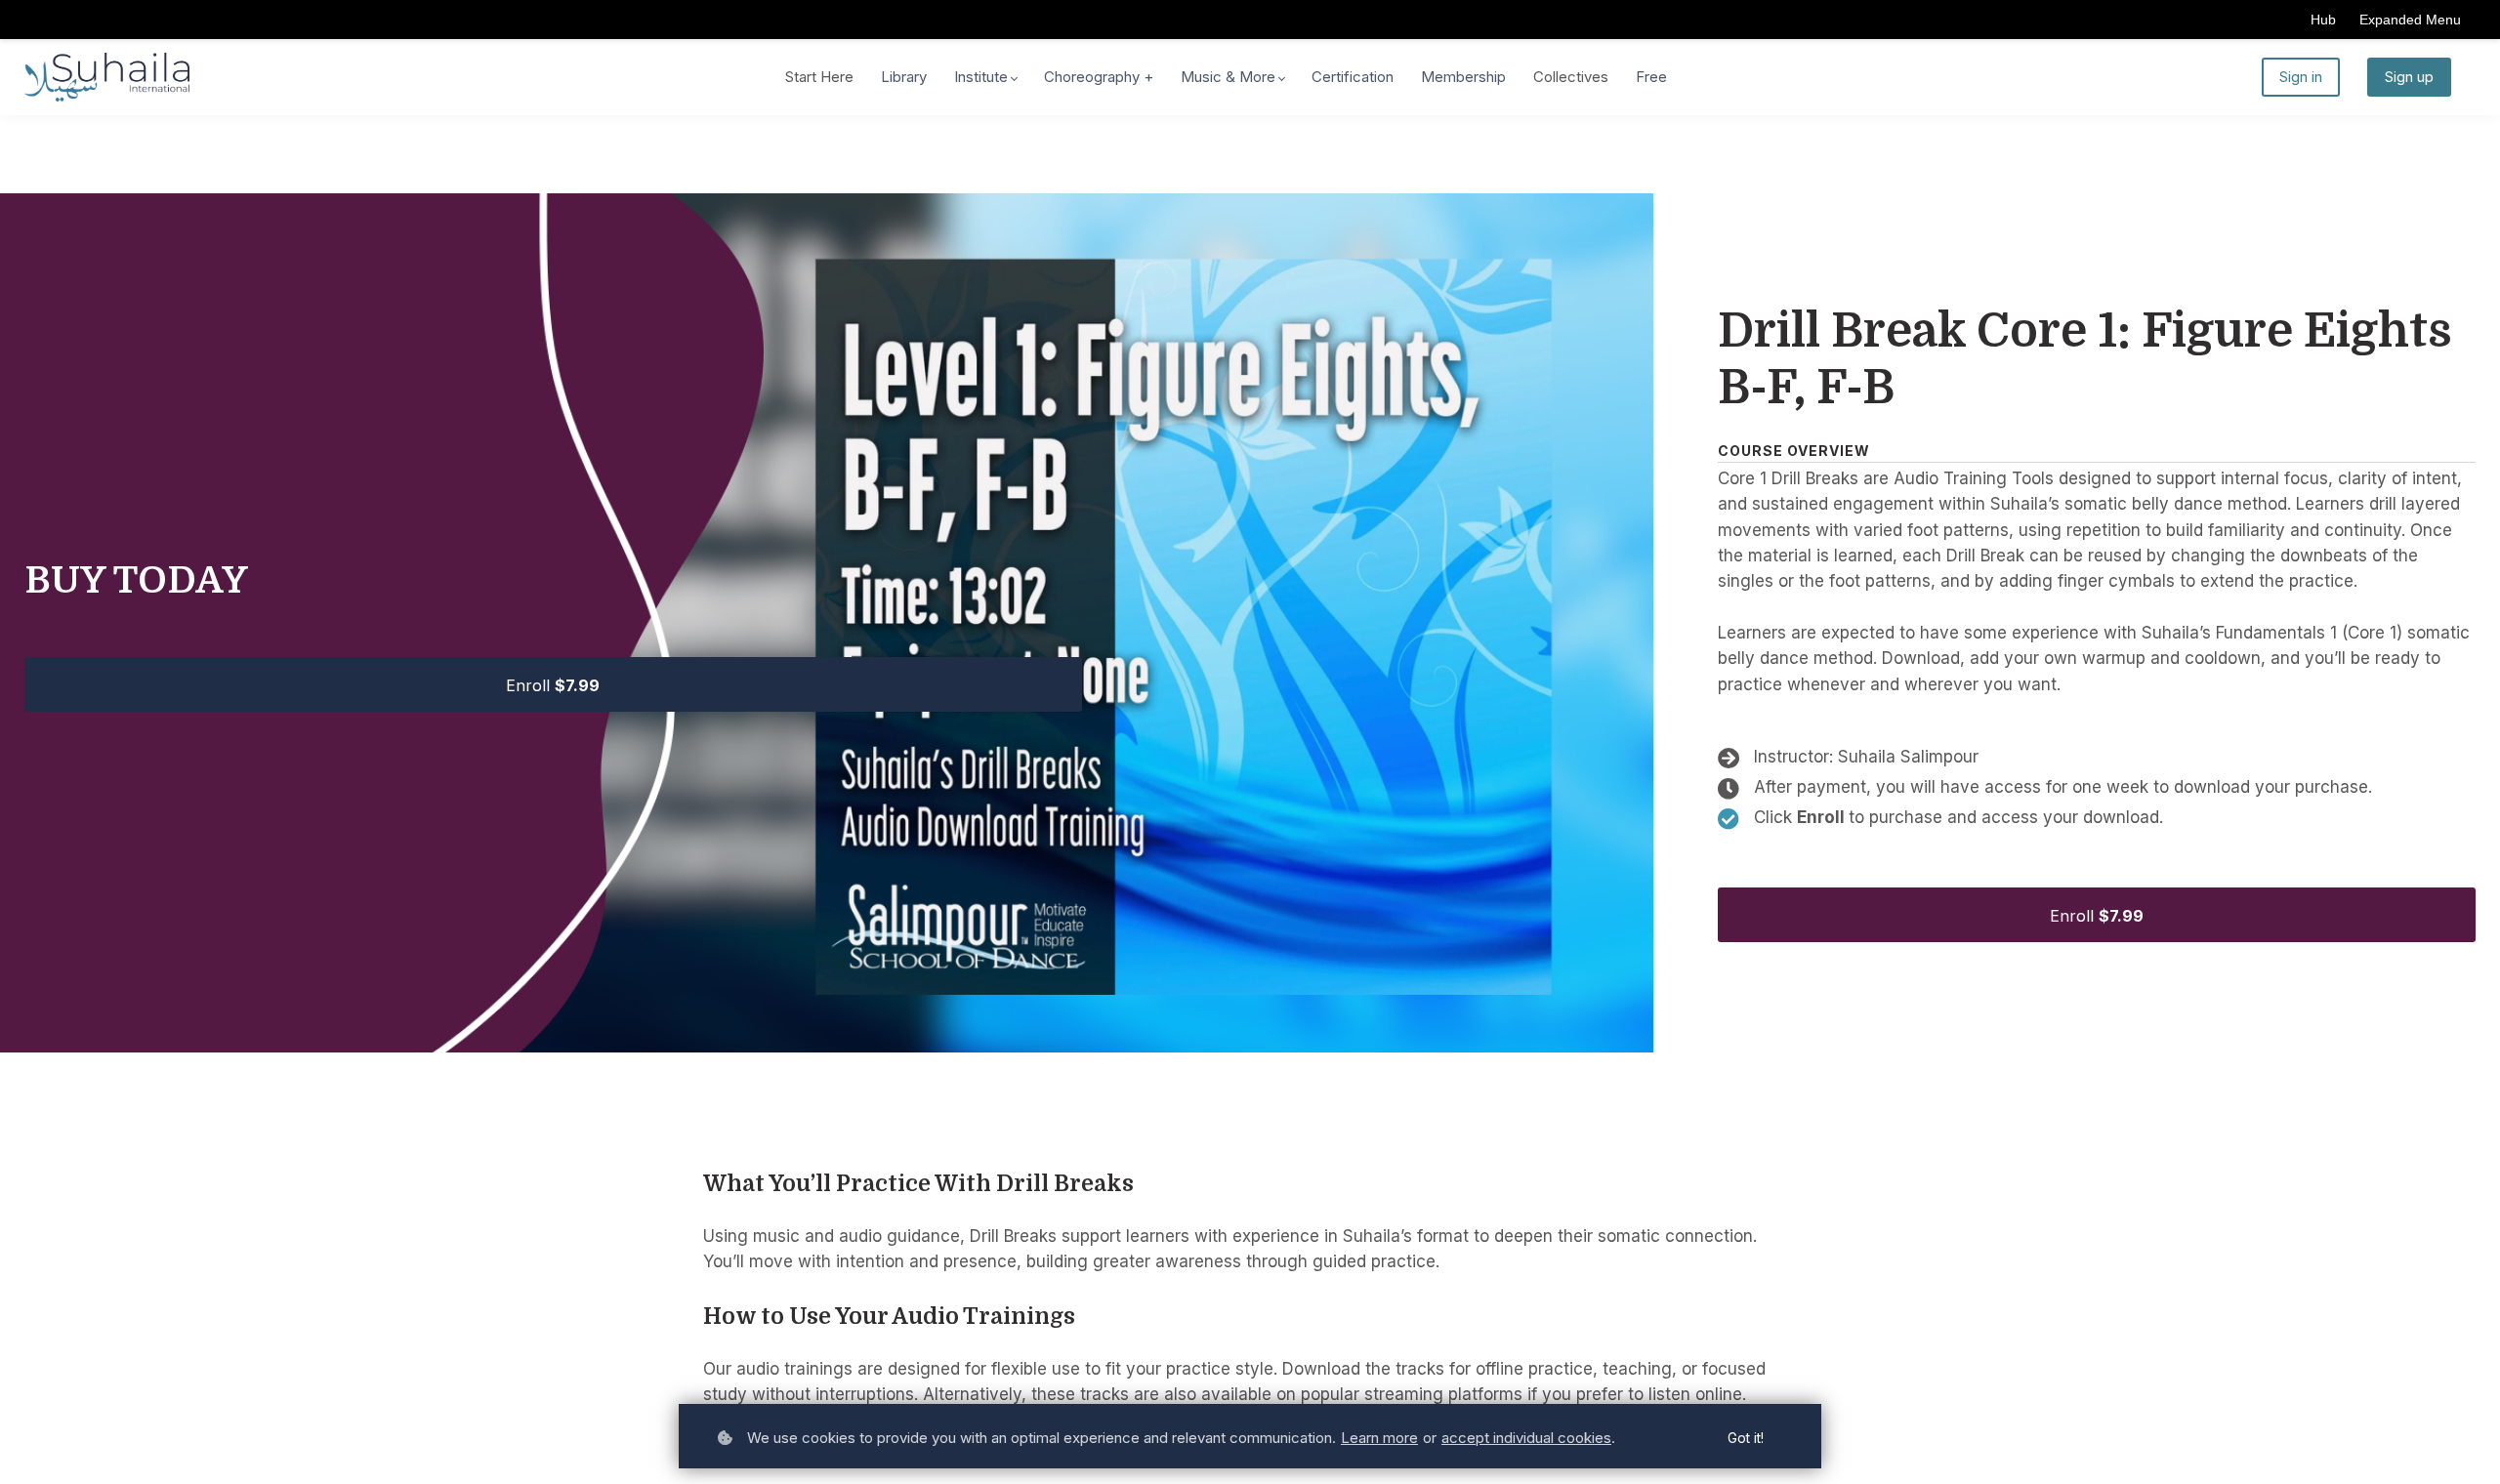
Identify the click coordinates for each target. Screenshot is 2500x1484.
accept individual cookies (1526, 1438)
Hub (2323, 20)
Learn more (1379, 1438)
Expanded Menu (2410, 20)
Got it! (1746, 1438)
